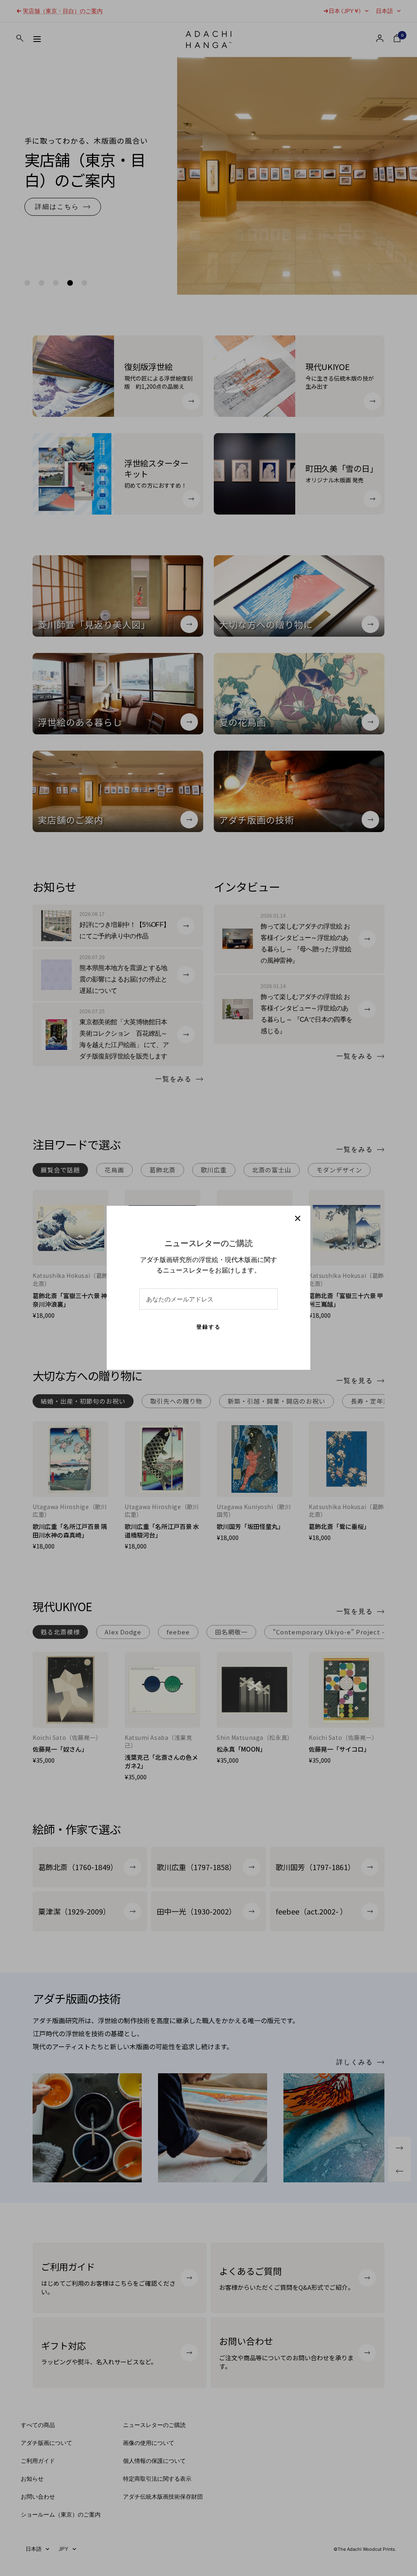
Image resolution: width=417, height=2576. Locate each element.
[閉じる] (298, 1218)
